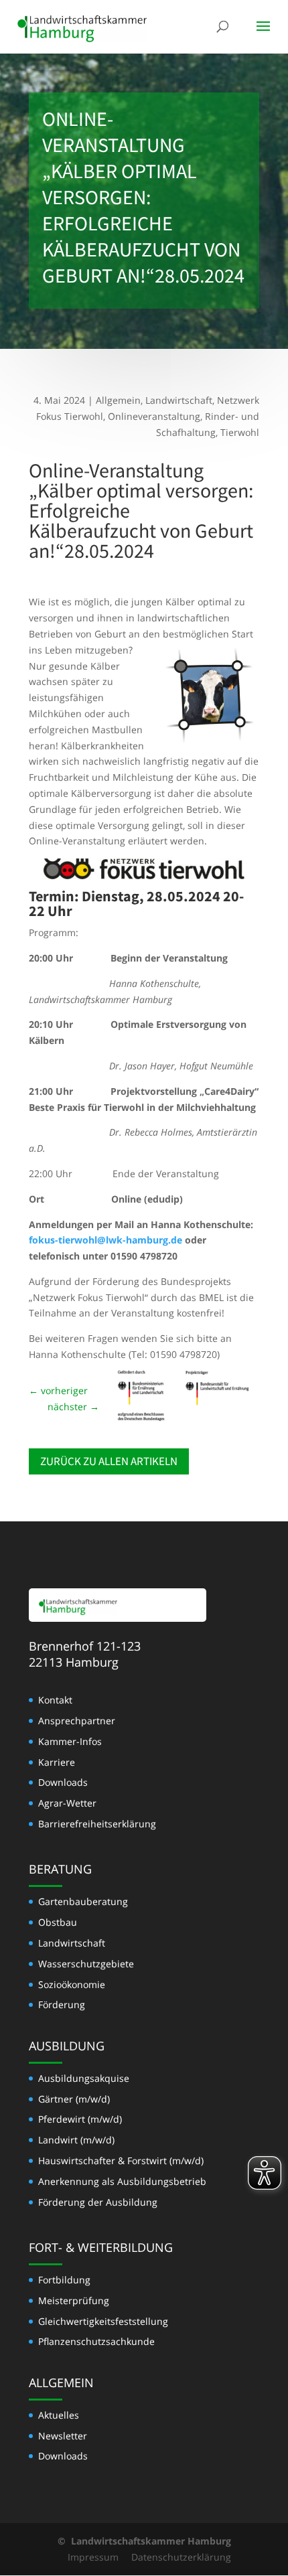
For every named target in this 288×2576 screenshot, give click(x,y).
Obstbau (58, 1922)
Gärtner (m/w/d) (74, 2099)
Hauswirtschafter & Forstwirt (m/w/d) (121, 2161)
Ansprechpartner (77, 1721)
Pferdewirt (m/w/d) (80, 2119)
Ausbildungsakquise (84, 2078)
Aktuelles (59, 2415)
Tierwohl (240, 432)
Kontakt (55, 1700)
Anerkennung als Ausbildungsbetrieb (122, 2181)
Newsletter (63, 2436)
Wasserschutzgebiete (86, 1964)
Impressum (93, 2557)
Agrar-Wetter (67, 1803)
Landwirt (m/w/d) (76, 2140)
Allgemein (118, 400)
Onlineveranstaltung (154, 416)
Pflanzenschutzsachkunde (96, 2341)
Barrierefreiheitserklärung (97, 1824)
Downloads (63, 1782)
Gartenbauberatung (83, 1901)
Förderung (62, 2004)
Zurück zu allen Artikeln (109, 1461)
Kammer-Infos (70, 1741)
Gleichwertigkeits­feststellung (103, 2321)
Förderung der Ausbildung (98, 2202)
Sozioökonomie (72, 1984)
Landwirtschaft (179, 400)
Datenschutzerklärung (181, 2557)
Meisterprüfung (74, 2300)
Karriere (57, 1762)
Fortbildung (64, 2280)
